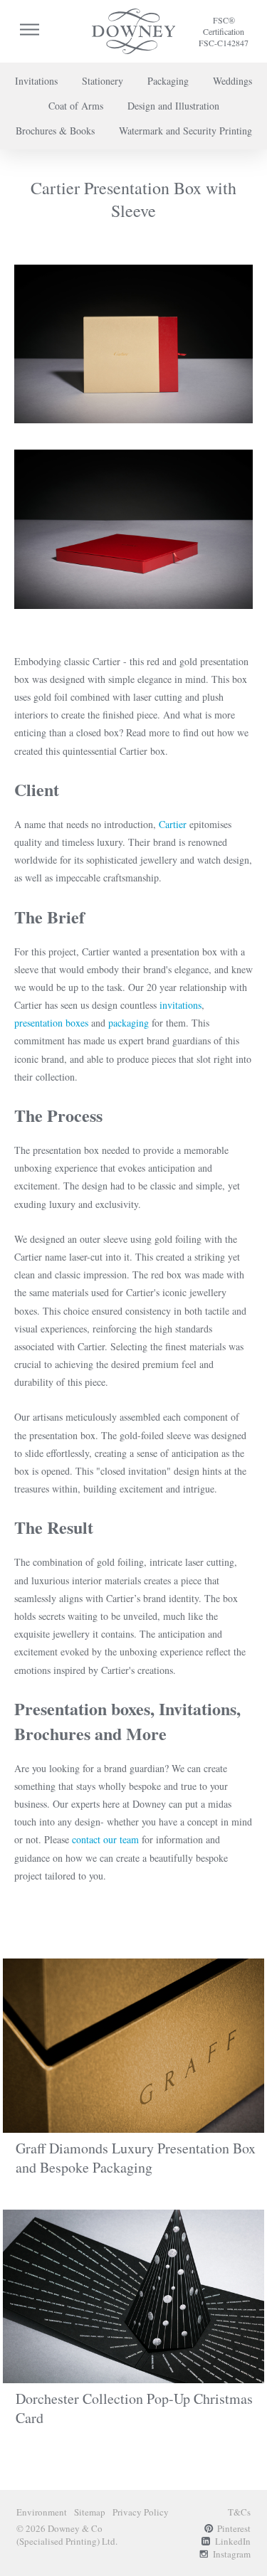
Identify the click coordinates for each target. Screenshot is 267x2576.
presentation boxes (51, 1023)
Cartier (174, 824)
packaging (130, 1023)
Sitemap (90, 2512)
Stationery (103, 81)
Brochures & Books (55, 131)
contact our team (105, 1839)
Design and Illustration (173, 106)
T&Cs (239, 2512)
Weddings (232, 81)
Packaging (168, 81)
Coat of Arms (76, 106)
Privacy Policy (141, 2512)
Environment (42, 2512)
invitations (180, 1005)
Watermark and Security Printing (185, 131)
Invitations (36, 81)
